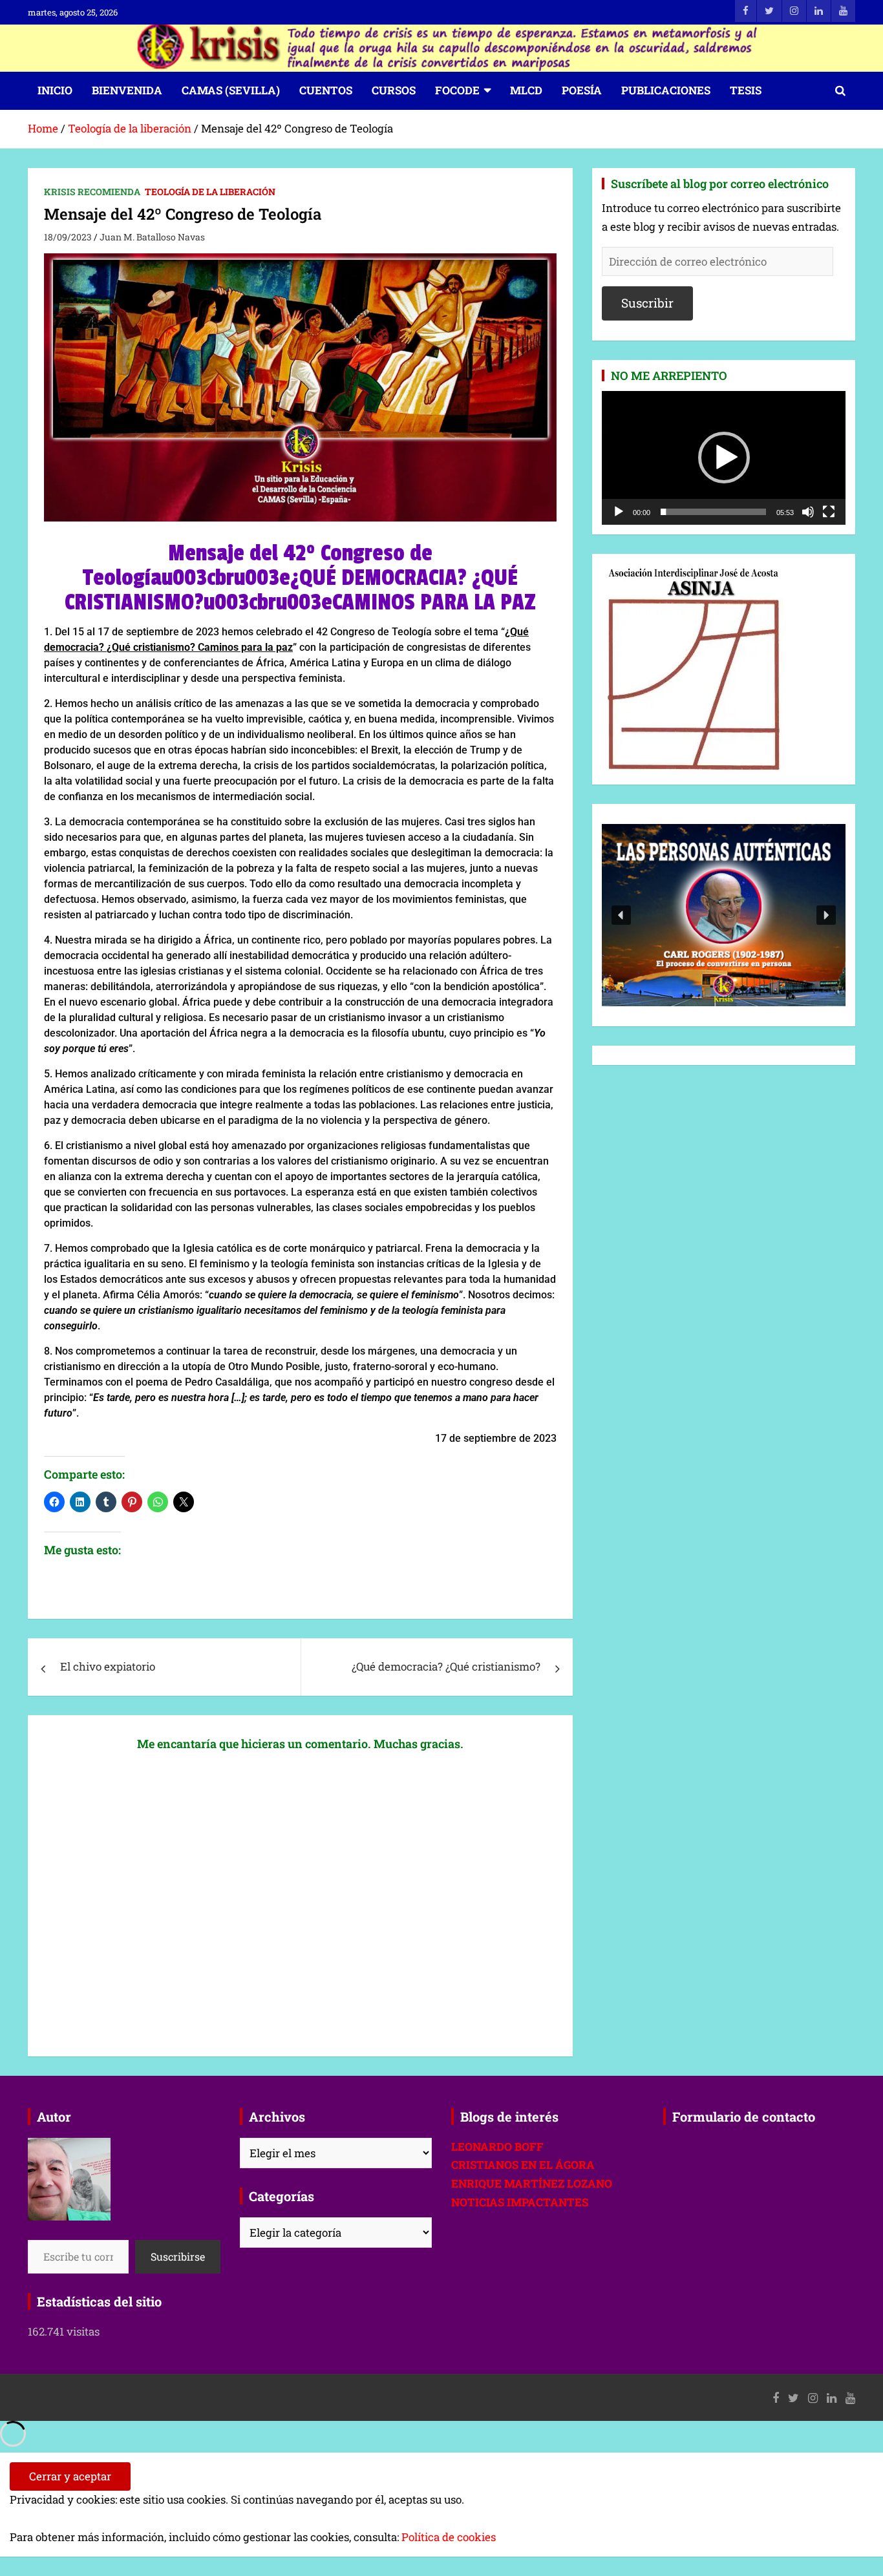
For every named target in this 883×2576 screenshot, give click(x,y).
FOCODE (457, 90)
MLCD (526, 90)
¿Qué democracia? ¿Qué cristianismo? (446, 1666)
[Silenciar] (808, 512)
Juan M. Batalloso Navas (152, 237)
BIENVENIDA (127, 90)
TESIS (746, 90)
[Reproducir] (619, 512)
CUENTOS (326, 90)
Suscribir (647, 303)
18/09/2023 (68, 237)
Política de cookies (449, 2537)
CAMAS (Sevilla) (231, 90)
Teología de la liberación (210, 192)
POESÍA (582, 90)
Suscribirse (178, 2256)
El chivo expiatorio (108, 1666)
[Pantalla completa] (829, 512)
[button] (724, 458)
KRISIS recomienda (92, 192)
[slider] (713, 512)
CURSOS (394, 90)
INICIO (55, 90)
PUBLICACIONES (666, 90)
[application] (724, 458)
